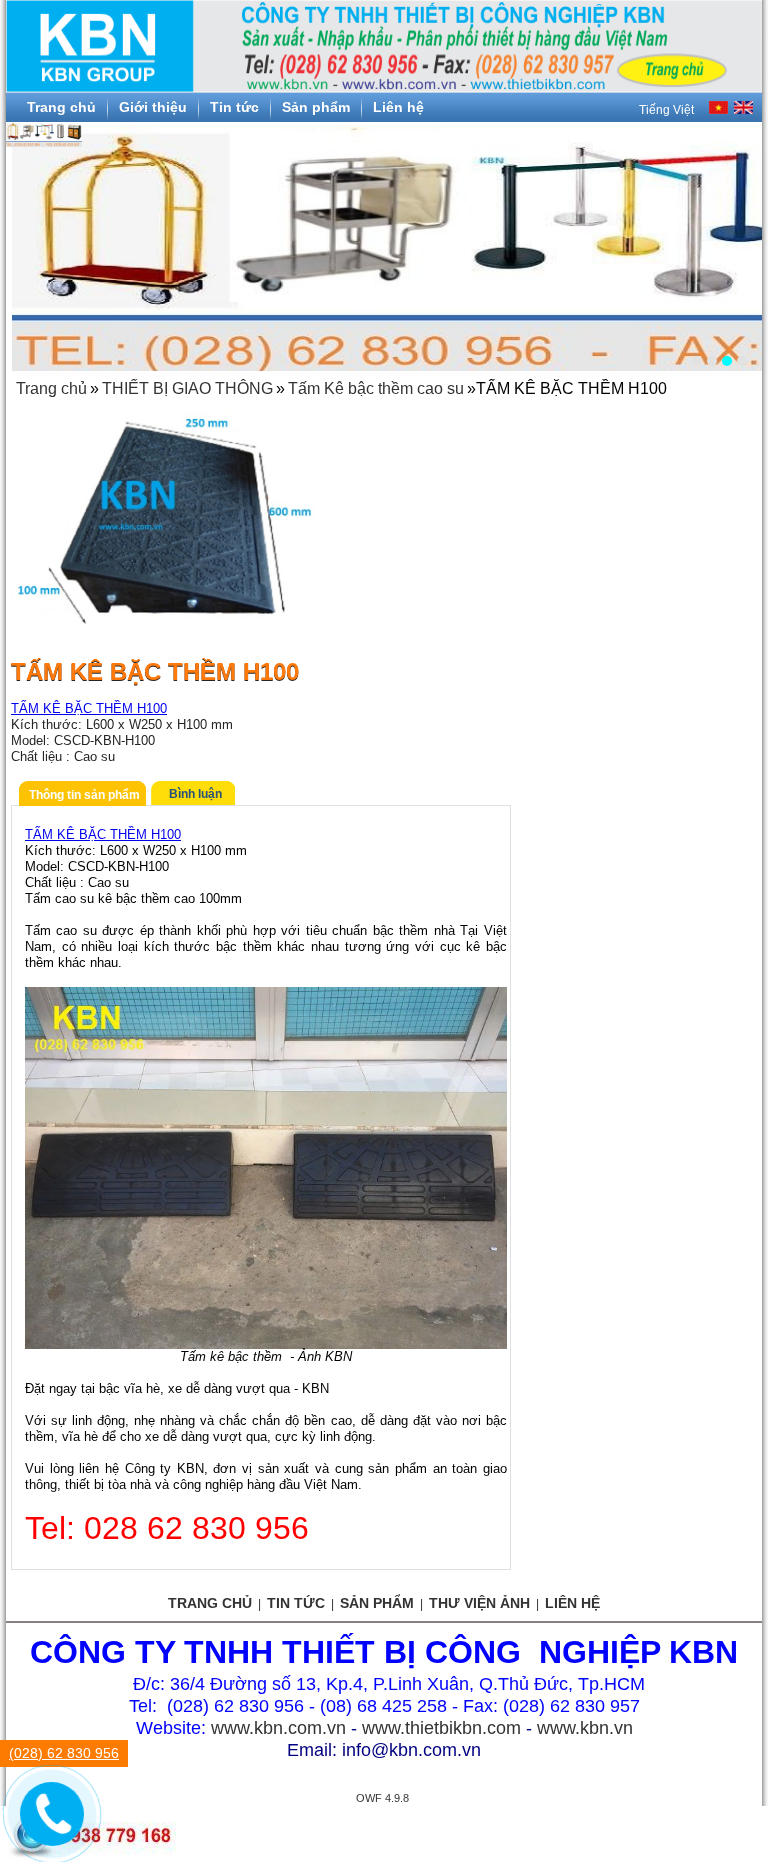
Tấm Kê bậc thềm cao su (376, 388)
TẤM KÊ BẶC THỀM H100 (89, 708)
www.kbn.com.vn (278, 1728)
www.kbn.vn (585, 1728)
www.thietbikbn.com (441, 1728)
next (736, 239)
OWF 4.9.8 (382, 1798)
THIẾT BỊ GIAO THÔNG (187, 388)
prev (32, 239)
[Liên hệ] (50, 1829)
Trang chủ (51, 388)
